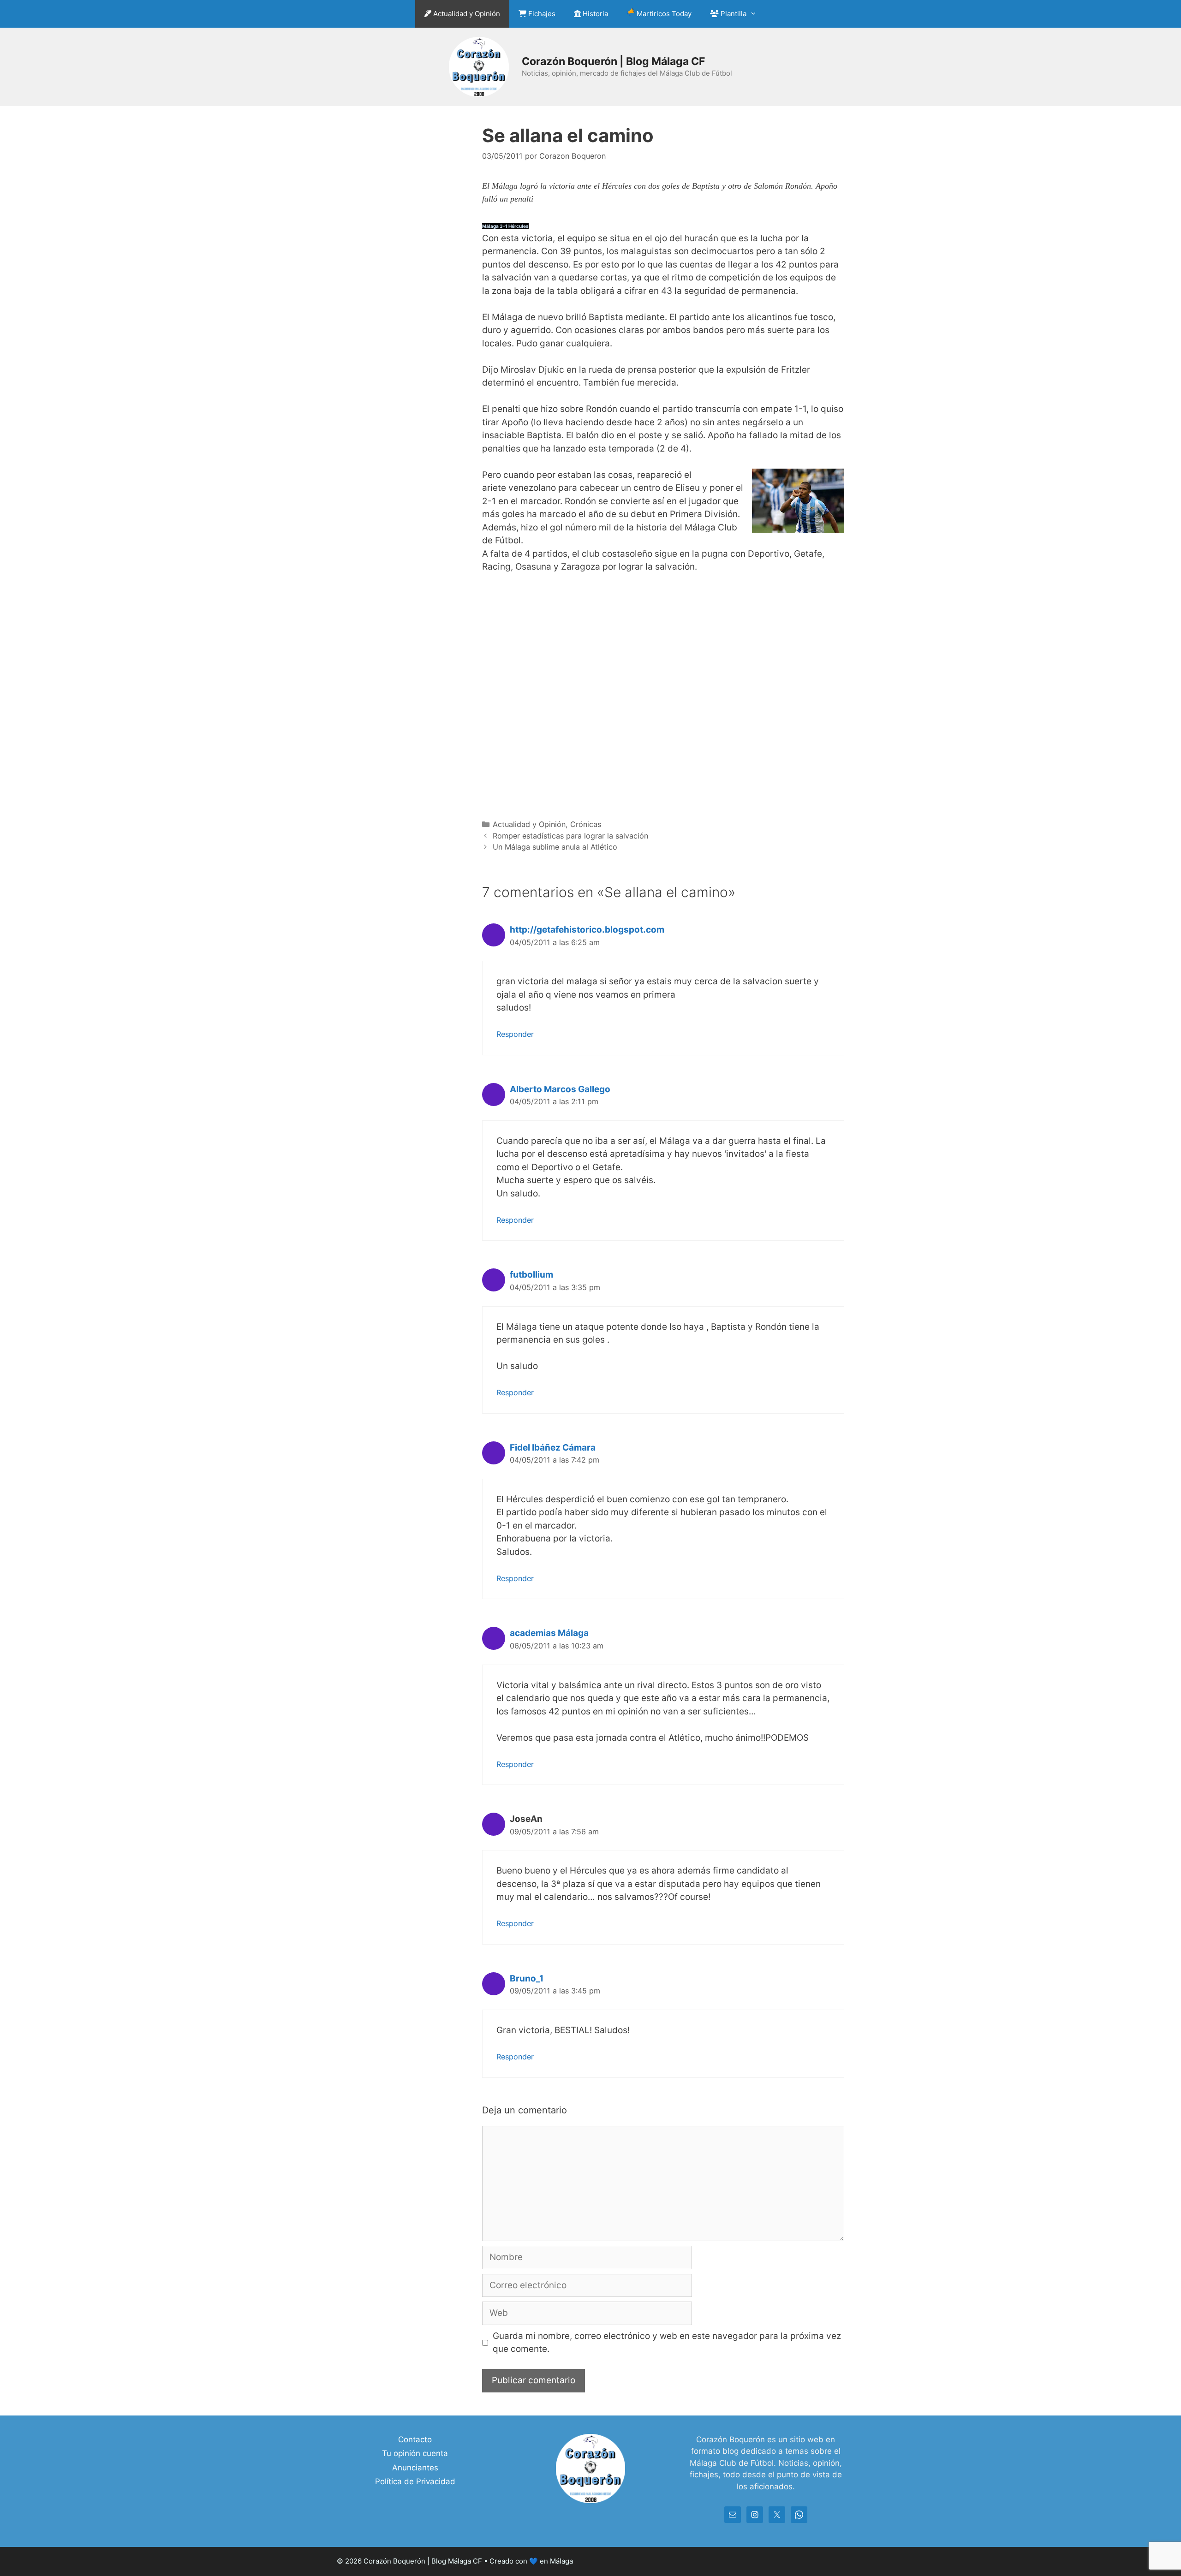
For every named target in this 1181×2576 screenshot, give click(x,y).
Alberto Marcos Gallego (560, 1089)
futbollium (531, 1275)
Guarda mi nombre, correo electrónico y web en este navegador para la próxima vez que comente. (667, 2343)
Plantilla (733, 14)
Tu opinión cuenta (415, 2453)
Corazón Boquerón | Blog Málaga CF (613, 61)
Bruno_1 (527, 1978)
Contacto (415, 2439)
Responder (515, 1034)
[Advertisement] (663, 695)
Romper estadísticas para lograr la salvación (570, 836)
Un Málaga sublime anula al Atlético (555, 847)
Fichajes (541, 14)
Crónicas (586, 824)
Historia (594, 14)
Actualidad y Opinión (466, 14)
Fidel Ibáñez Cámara (553, 1448)
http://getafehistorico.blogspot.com (587, 930)
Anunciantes (415, 2468)
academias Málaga (549, 1633)
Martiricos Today (663, 14)
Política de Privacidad (415, 2481)
